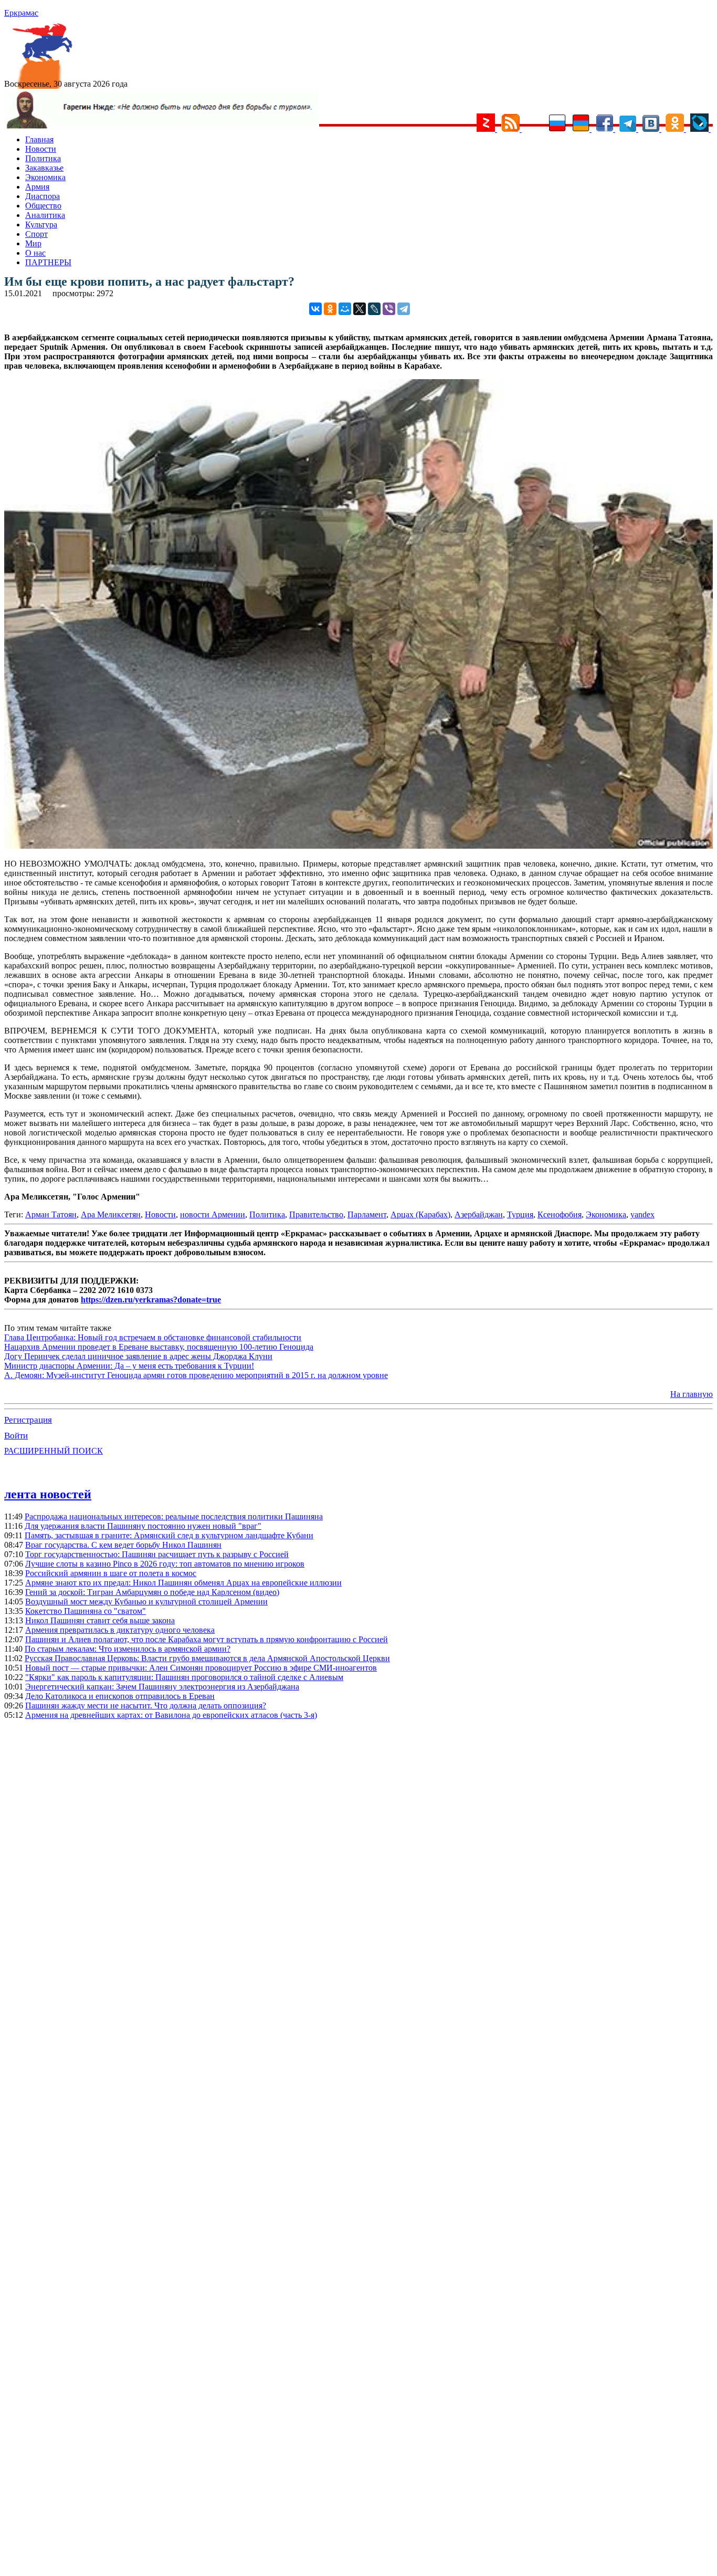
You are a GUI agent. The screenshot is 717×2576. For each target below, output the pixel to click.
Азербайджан (479, 1214)
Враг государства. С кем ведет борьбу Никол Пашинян (123, 1545)
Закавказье (44, 168)
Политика (43, 158)
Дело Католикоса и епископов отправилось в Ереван (120, 1696)
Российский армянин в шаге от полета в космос (111, 1573)
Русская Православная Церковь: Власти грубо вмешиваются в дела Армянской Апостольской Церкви (207, 1658)
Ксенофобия (560, 1214)
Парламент (367, 1214)
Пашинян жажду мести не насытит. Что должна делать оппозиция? (146, 1706)
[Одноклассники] (330, 309)
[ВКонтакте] (315, 309)
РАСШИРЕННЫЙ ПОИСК (54, 1451)
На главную (692, 1394)
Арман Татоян (51, 1214)
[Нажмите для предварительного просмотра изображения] (358, 846)
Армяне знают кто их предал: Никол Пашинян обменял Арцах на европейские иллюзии (183, 1583)
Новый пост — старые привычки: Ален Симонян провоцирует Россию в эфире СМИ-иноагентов (201, 1668)
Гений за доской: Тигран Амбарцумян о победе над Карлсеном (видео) (152, 1592)
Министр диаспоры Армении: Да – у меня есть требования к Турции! (129, 1366)
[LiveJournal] (374, 309)
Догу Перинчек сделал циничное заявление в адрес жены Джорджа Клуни (138, 1356)
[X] (360, 309)
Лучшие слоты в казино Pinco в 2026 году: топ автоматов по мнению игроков (165, 1564)
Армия (37, 187)
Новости (41, 149)
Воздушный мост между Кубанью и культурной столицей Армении (146, 1602)
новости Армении (213, 1214)
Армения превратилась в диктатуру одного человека (120, 1630)
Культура (41, 225)
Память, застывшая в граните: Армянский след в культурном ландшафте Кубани (169, 1535)
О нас (35, 253)
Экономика (45, 177)
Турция (520, 1214)
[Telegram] (404, 309)
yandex (642, 1214)
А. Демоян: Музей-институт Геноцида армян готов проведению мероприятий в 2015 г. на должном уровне (196, 1375)
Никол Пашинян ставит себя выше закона (100, 1620)
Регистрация (28, 1420)
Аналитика (45, 215)
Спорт (36, 234)
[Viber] (389, 309)
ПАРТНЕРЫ (48, 262)
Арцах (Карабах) (420, 1214)
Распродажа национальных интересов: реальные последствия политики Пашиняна (174, 1516)
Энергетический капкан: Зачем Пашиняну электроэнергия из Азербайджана (162, 1687)
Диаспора (43, 196)
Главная (39, 139)
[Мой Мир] (345, 309)
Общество (43, 206)
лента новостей (48, 1494)
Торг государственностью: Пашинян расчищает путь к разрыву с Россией (157, 1554)
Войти (16, 1436)
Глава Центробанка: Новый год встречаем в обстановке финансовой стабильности (153, 1337)
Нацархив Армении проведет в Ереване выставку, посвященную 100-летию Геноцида (159, 1347)
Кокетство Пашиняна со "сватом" (86, 1611)
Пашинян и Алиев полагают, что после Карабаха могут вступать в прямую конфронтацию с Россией (207, 1639)
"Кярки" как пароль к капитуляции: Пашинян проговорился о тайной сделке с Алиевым (184, 1677)
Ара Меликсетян (111, 1214)
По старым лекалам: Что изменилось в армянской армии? (128, 1649)
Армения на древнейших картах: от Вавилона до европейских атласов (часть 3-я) (171, 1715)
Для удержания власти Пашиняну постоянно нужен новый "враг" (143, 1526)
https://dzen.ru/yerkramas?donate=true (151, 1300)
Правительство (316, 1214)
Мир (33, 243)
